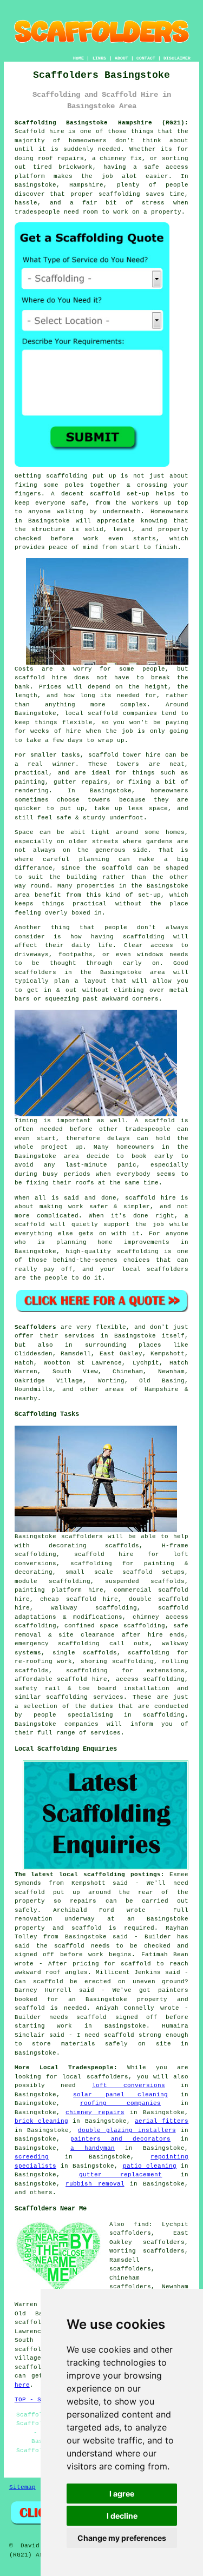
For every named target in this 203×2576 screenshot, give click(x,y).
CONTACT (146, 58)
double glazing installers (127, 2130)
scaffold (117, 868)
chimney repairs (95, 2113)
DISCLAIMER (177, 58)
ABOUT (122, 58)
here (22, 2385)
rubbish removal (95, 2184)
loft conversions (129, 2085)
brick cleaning (41, 2121)
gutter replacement (121, 2175)
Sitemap (22, 2487)
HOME (78, 58)
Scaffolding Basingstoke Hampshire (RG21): (102, 123)
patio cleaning (150, 2166)
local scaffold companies (111, 713)
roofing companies (120, 2103)
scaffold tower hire (125, 755)
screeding (32, 2157)
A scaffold (155, 1121)
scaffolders (82, 1537)
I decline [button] (122, 2516)
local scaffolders (155, 1269)
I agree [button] (122, 2494)
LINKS (99, 58)
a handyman (93, 2148)
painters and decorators (120, 2139)
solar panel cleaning (120, 2095)
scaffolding (67, 476)
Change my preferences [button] (122, 2538)
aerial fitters (162, 2121)
